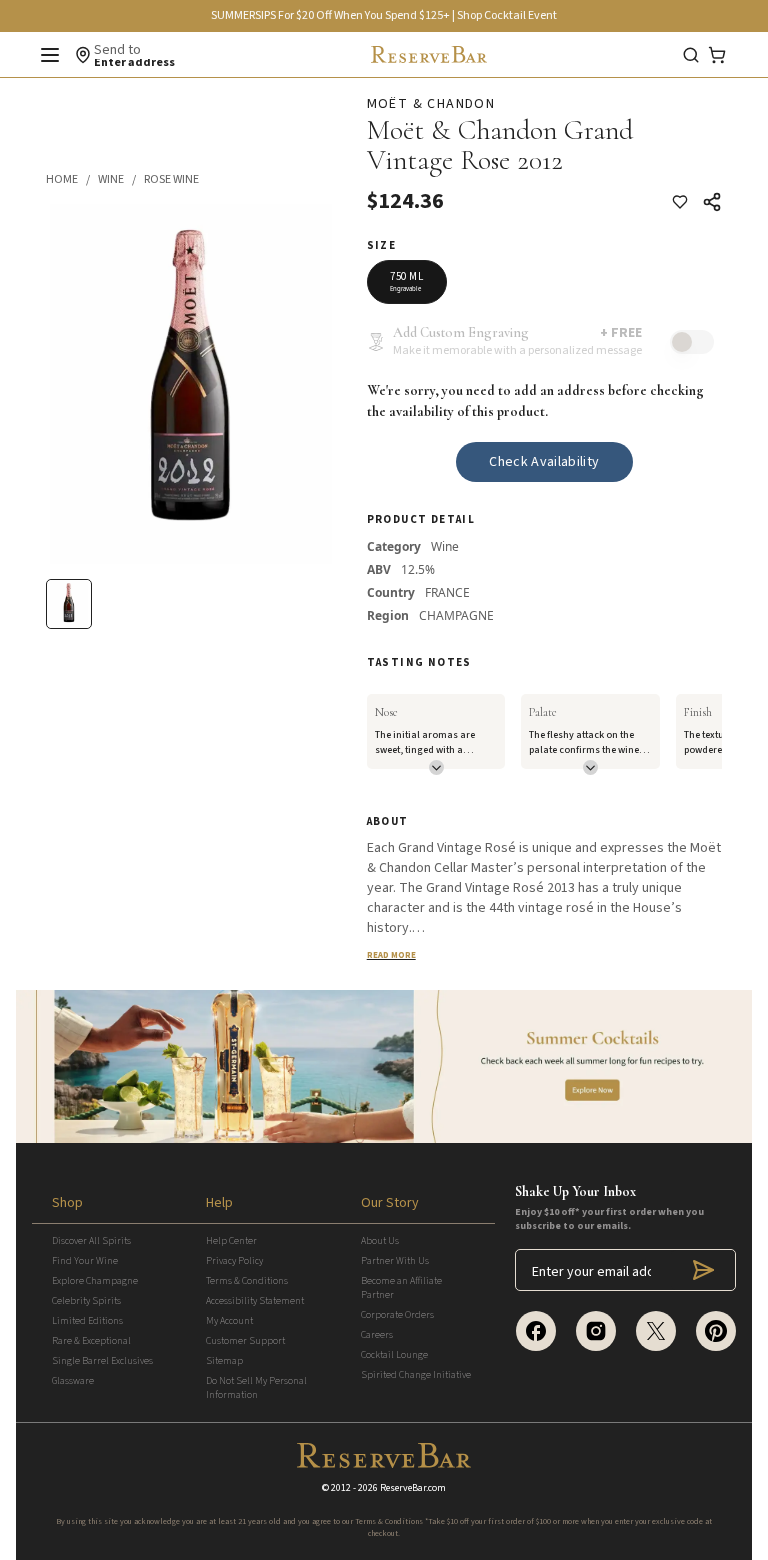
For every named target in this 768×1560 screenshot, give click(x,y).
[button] (72, 180)
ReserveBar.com (413, 1488)
